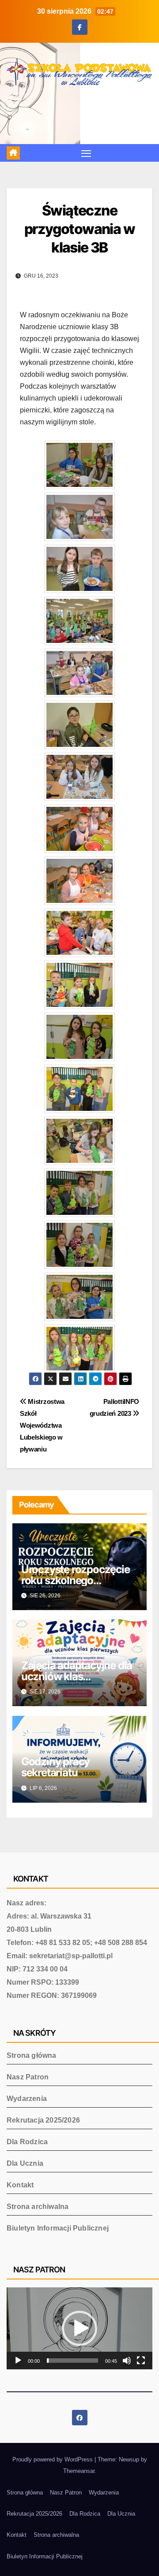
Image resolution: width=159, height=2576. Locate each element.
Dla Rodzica (27, 2142)
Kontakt (20, 2185)
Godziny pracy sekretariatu (55, 1767)
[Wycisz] (127, 2361)
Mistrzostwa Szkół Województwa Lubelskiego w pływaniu (42, 1425)
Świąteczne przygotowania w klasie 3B (79, 229)
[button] (79, 2328)
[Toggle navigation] (86, 153)
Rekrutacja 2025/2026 (43, 2120)
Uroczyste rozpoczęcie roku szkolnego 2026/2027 (76, 1580)
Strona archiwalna (38, 2207)
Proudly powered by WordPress (53, 2459)
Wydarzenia (27, 2099)
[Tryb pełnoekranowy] (141, 2361)
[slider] (72, 2361)
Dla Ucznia (25, 2163)
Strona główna (32, 2055)
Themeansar (79, 2471)
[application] (79, 2328)
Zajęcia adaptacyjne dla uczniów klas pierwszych (77, 1676)
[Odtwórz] (18, 2361)
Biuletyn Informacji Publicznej (58, 2228)
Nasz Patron (28, 2077)
